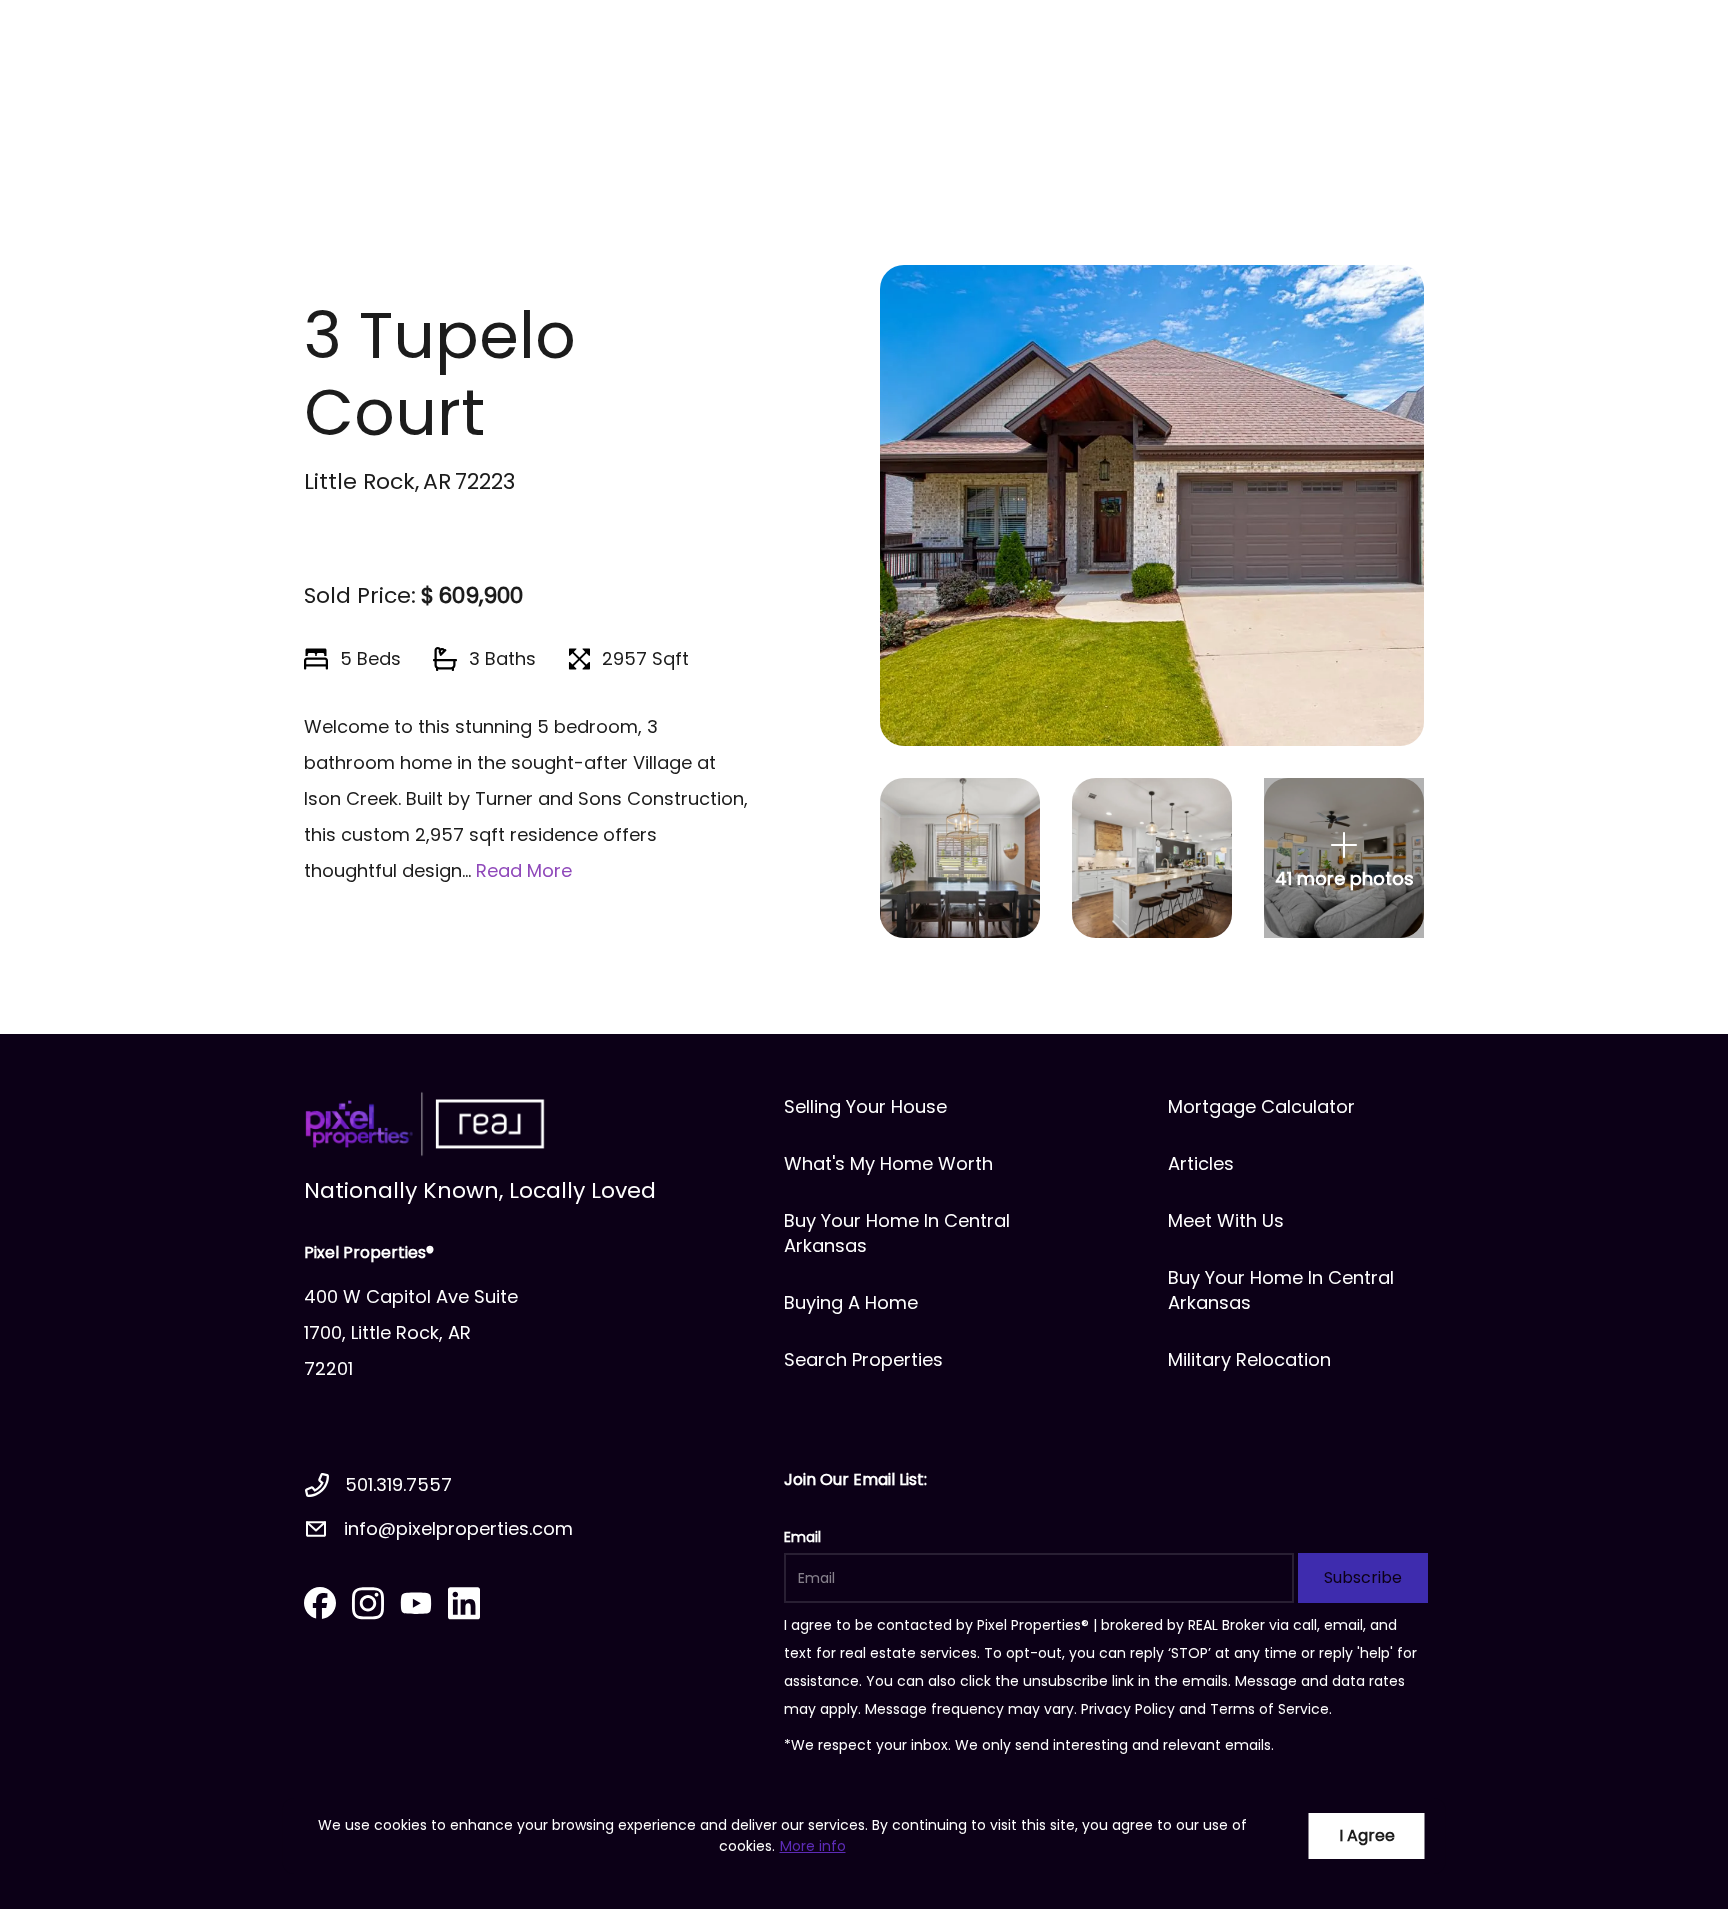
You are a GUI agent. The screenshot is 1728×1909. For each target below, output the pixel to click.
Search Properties (863, 1359)
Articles (1201, 1163)
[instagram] (368, 1603)
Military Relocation (1249, 1359)
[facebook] (320, 1603)
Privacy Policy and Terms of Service (1205, 1709)
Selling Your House (865, 1106)
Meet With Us (1226, 1220)
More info (813, 1846)
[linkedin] (464, 1603)
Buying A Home (851, 1302)
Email (802, 1537)
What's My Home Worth (888, 1163)
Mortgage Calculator (1261, 1106)
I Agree (1367, 1835)
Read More (524, 870)
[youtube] (416, 1603)
